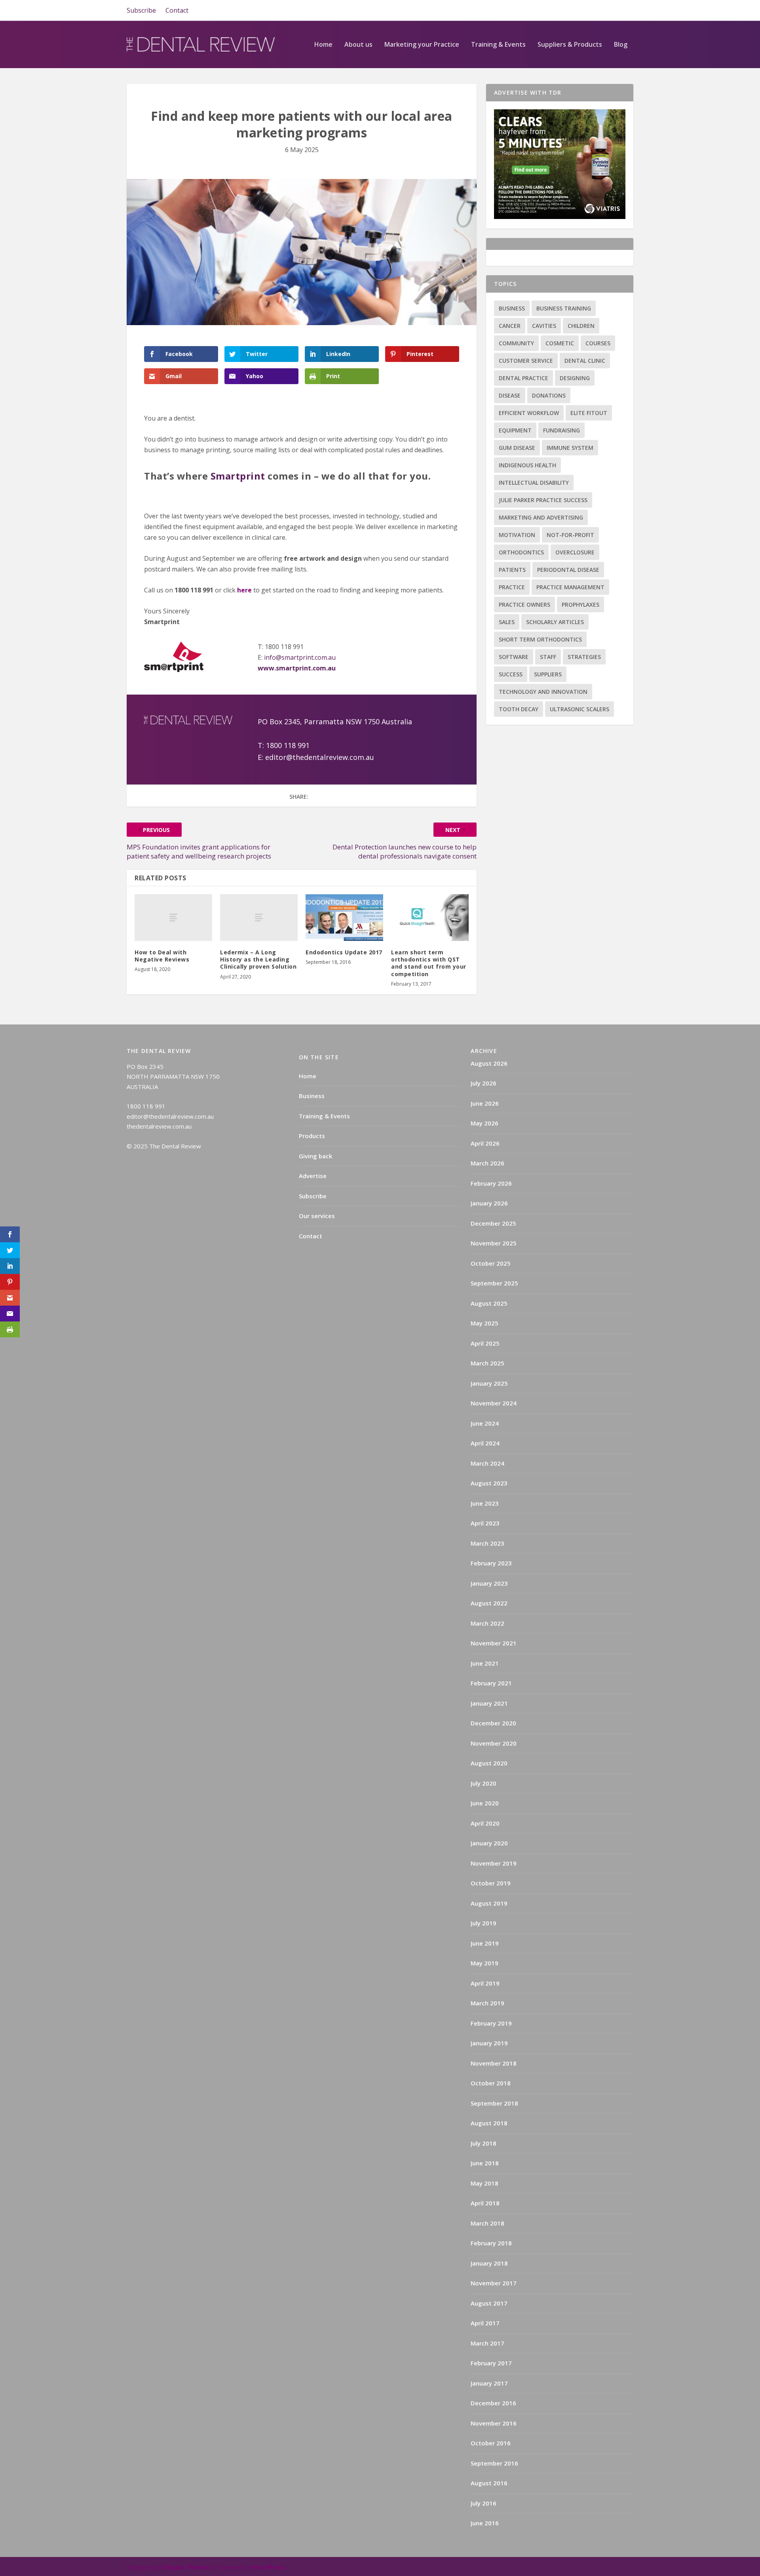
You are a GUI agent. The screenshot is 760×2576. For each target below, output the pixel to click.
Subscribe (141, 10)
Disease (510, 395)
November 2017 (494, 2283)
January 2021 (489, 1703)
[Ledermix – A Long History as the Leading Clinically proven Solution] (259, 918)
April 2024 (485, 1443)
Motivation (517, 535)
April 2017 (485, 2323)
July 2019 (484, 1923)
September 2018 (494, 2103)
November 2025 (494, 1243)
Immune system (570, 448)
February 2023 (491, 1563)
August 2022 (489, 1603)
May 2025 (484, 1323)
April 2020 (485, 1823)
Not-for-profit (570, 535)
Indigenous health (527, 465)
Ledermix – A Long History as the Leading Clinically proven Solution (258, 959)
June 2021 (485, 1663)
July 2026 (484, 1083)
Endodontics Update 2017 (344, 952)
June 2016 (485, 2523)
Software (514, 657)
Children (581, 326)
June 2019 (485, 1943)
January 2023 (489, 1583)
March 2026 (487, 1163)
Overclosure (575, 552)
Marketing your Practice (422, 45)
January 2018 (489, 2263)
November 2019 (494, 1863)
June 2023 (485, 1503)
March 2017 (487, 2343)
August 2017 (489, 2303)
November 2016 (494, 2423)
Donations (549, 395)
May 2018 (484, 2183)
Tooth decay (519, 709)
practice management (570, 587)
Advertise (313, 1176)
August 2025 (489, 1303)
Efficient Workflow (529, 413)
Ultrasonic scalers (579, 709)
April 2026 (485, 1143)
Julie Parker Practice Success (543, 500)
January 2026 (489, 1203)
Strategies (584, 657)
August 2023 (489, 1483)
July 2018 (484, 2143)
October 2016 (491, 2443)
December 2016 (493, 2403)
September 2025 (494, 1283)
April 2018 (485, 2203)
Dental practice (523, 378)
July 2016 (484, 2503)
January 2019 (489, 2043)
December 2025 (493, 1223)
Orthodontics (521, 552)
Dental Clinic (585, 361)
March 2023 (487, 1543)
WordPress (269, 2567)
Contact (177, 10)
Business (512, 308)
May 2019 (484, 1963)
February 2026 (491, 1183)
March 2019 (487, 2003)
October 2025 (491, 1263)
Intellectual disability (534, 483)
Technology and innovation (543, 692)
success (511, 674)
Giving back (315, 1156)
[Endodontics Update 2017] (344, 918)
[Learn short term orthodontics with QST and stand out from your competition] (430, 918)
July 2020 (484, 1783)
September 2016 (494, 2463)
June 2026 (485, 1103)
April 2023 (485, 1523)
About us (358, 45)
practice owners (524, 604)
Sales (507, 622)
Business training (564, 308)
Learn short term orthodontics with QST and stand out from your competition (429, 963)
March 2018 (487, 2223)
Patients (512, 570)
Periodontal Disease (568, 570)
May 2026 (484, 1123)
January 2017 (489, 2383)
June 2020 (485, 1803)
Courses (598, 343)
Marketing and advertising (541, 517)
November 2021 (494, 1643)
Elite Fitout (589, 413)
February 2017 (491, 2363)
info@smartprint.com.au (300, 657)
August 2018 (489, 2123)
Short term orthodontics (540, 639)
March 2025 (487, 1363)
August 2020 (489, 1763)
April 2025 (485, 1343)
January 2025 (489, 1383)
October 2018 (491, 2083)
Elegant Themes (186, 2567)
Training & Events (498, 45)
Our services (317, 1216)
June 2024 (485, 1423)
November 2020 (494, 1743)
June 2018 (485, 2163)
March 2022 (487, 1623)
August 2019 (489, 1903)
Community (516, 343)
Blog (621, 45)
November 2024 (494, 1403)
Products (312, 1136)
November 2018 (494, 2063)
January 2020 (489, 1843)
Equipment (515, 430)
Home (323, 45)
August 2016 (489, 2483)
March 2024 (487, 1463)
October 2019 (491, 1883)
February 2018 (491, 2243)
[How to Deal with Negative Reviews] (173, 918)
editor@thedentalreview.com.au (321, 757)
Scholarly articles (555, 622)
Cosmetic (560, 343)
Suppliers (548, 674)
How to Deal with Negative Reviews (162, 956)
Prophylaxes (580, 604)
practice (512, 587)
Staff (548, 657)
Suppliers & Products (570, 45)
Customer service (526, 361)
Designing (575, 378)
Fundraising (561, 430)
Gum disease (517, 448)
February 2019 (491, 2023)
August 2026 (489, 1063)
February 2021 (491, 1683)
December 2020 (493, 1723)
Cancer (510, 326)
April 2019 (485, 1983)
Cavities (544, 326)
